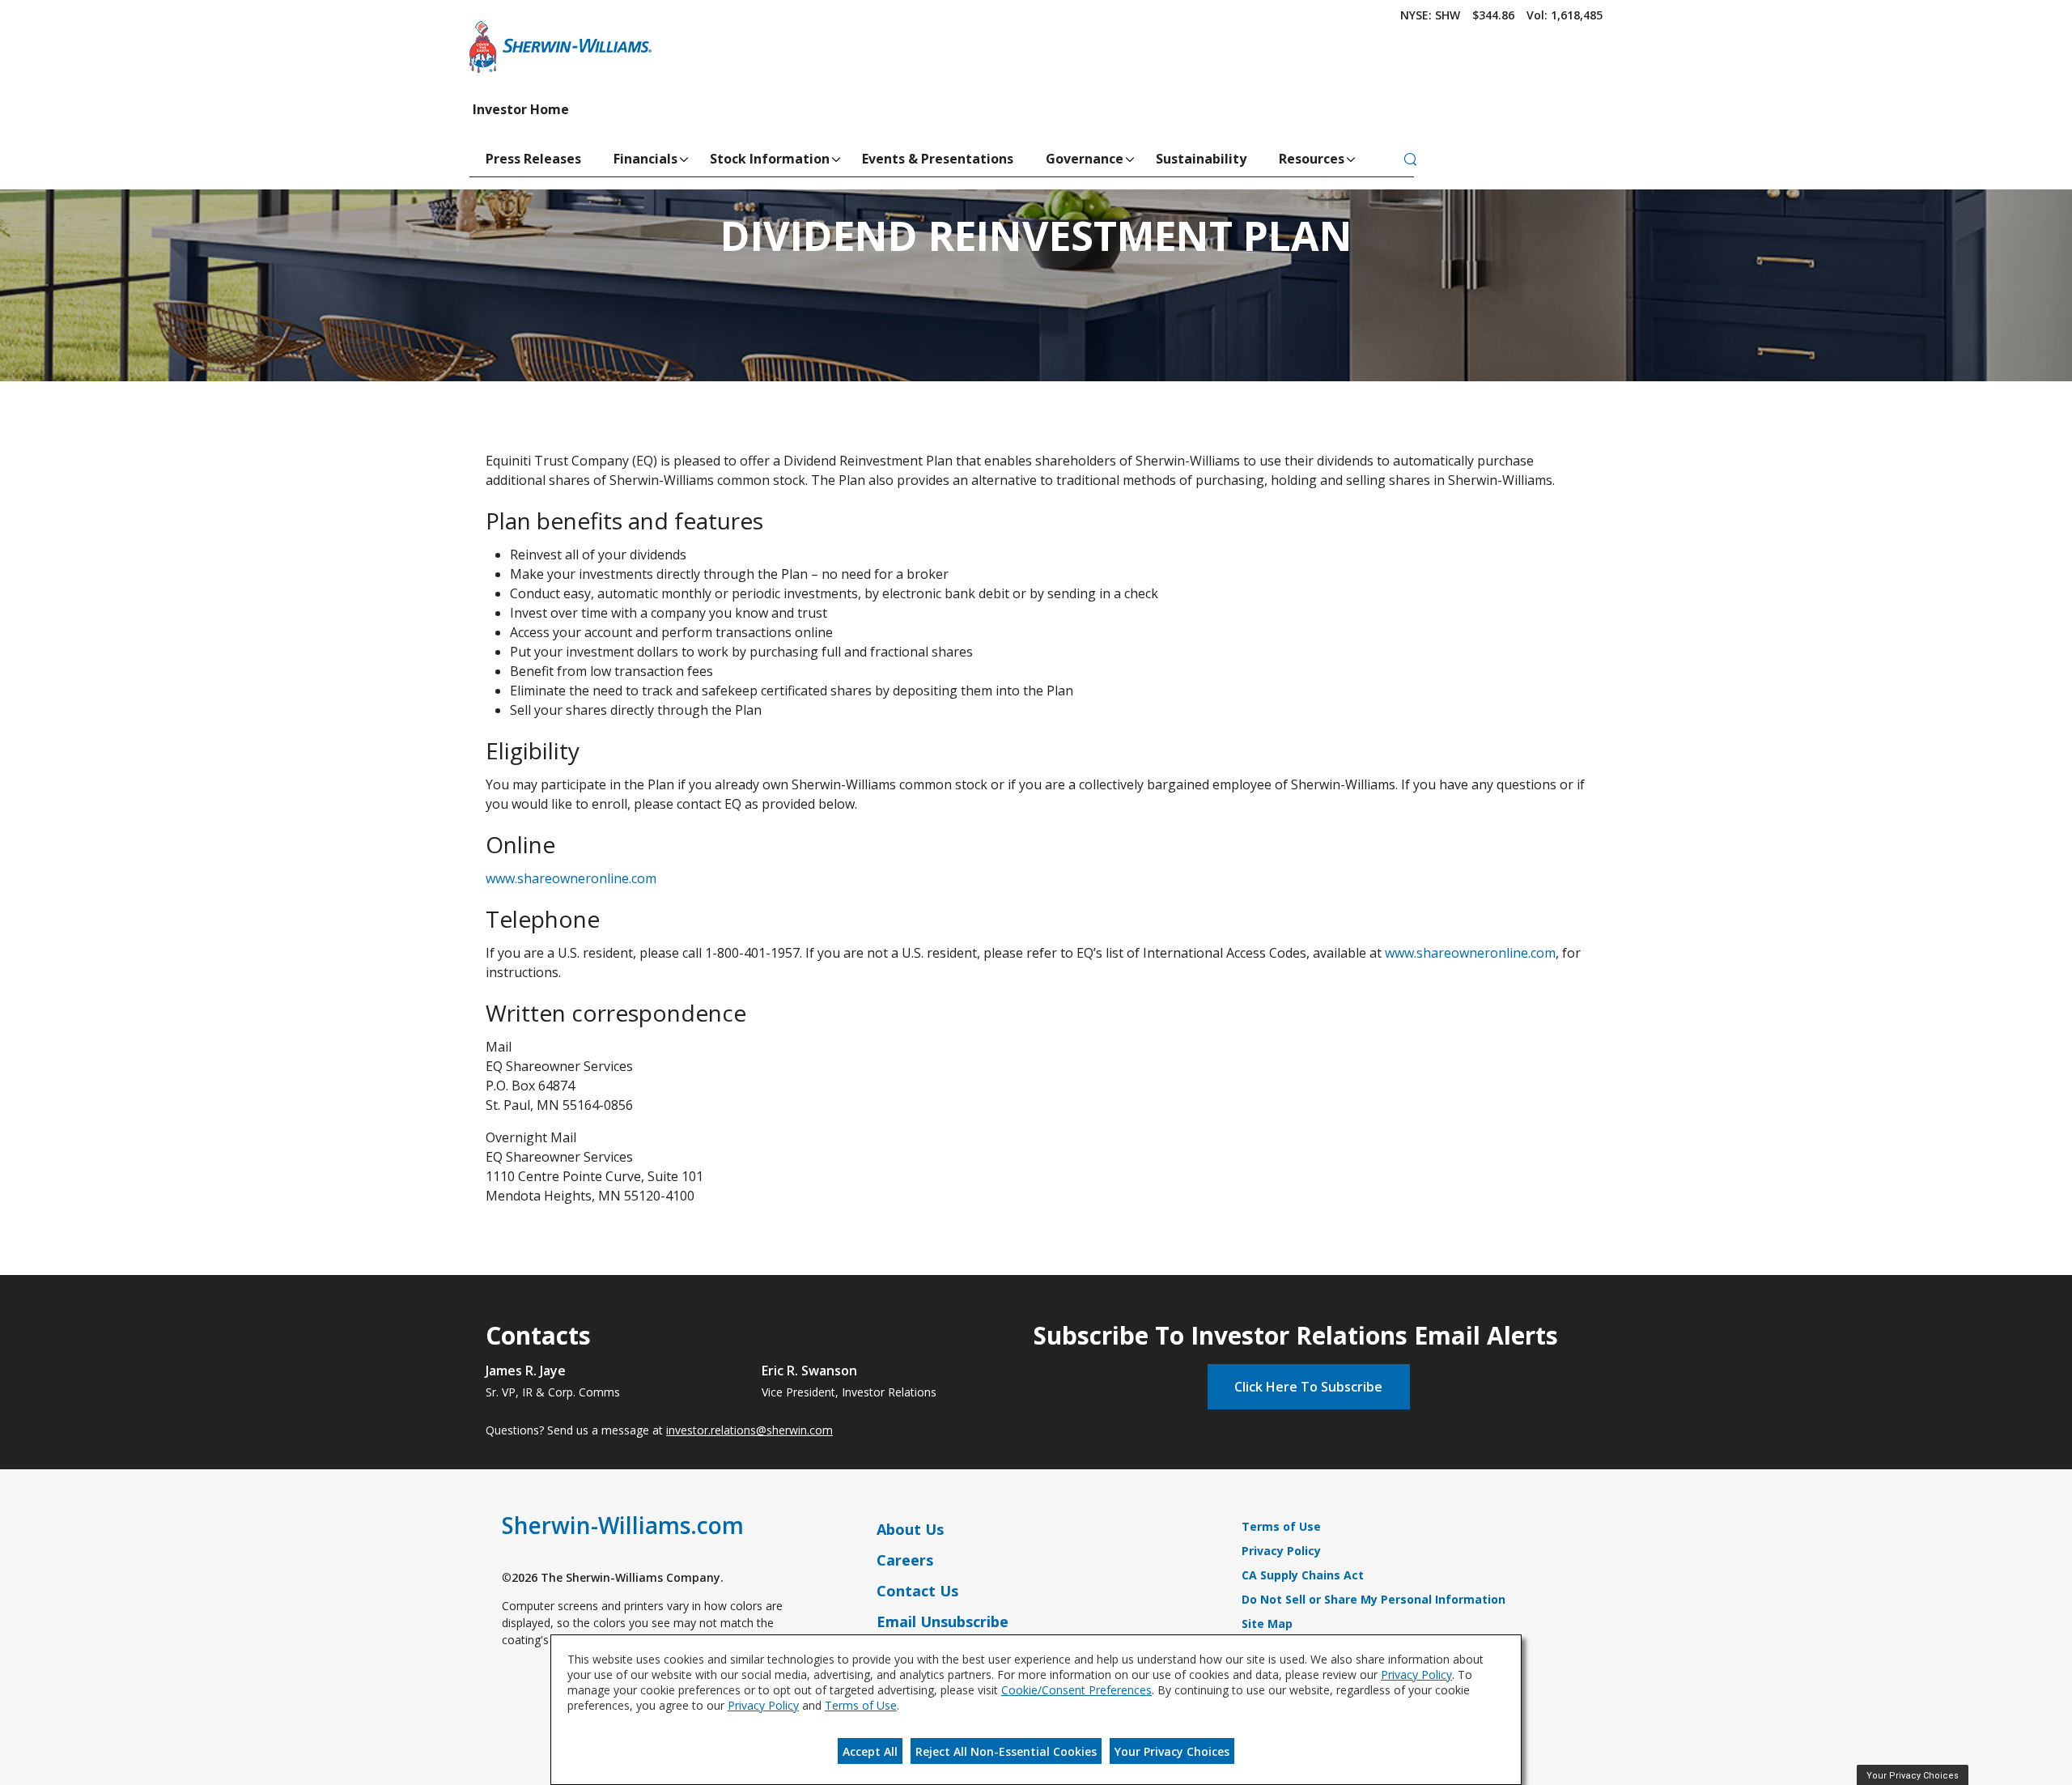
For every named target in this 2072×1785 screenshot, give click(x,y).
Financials (645, 159)
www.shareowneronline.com (571, 878)
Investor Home (521, 109)
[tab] (1410, 160)
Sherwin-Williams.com (623, 1525)
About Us (910, 1529)
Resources (1312, 159)
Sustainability (1201, 159)
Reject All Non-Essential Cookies (1006, 1751)
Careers (905, 1560)
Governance (1085, 159)
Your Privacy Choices (1172, 1751)
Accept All (870, 1751)
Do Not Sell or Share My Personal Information (1374, 1599)
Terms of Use (1281, 1526)
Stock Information (770, 159)
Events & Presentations (938, 159)
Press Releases (533, 159)
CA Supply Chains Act (1303, 1575)
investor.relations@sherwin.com (749, 1430)
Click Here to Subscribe (1308, 1387)
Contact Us (917, 1591)
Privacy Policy (1281, 1551)
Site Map (1267, 1623)
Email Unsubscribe (943, 1621)
